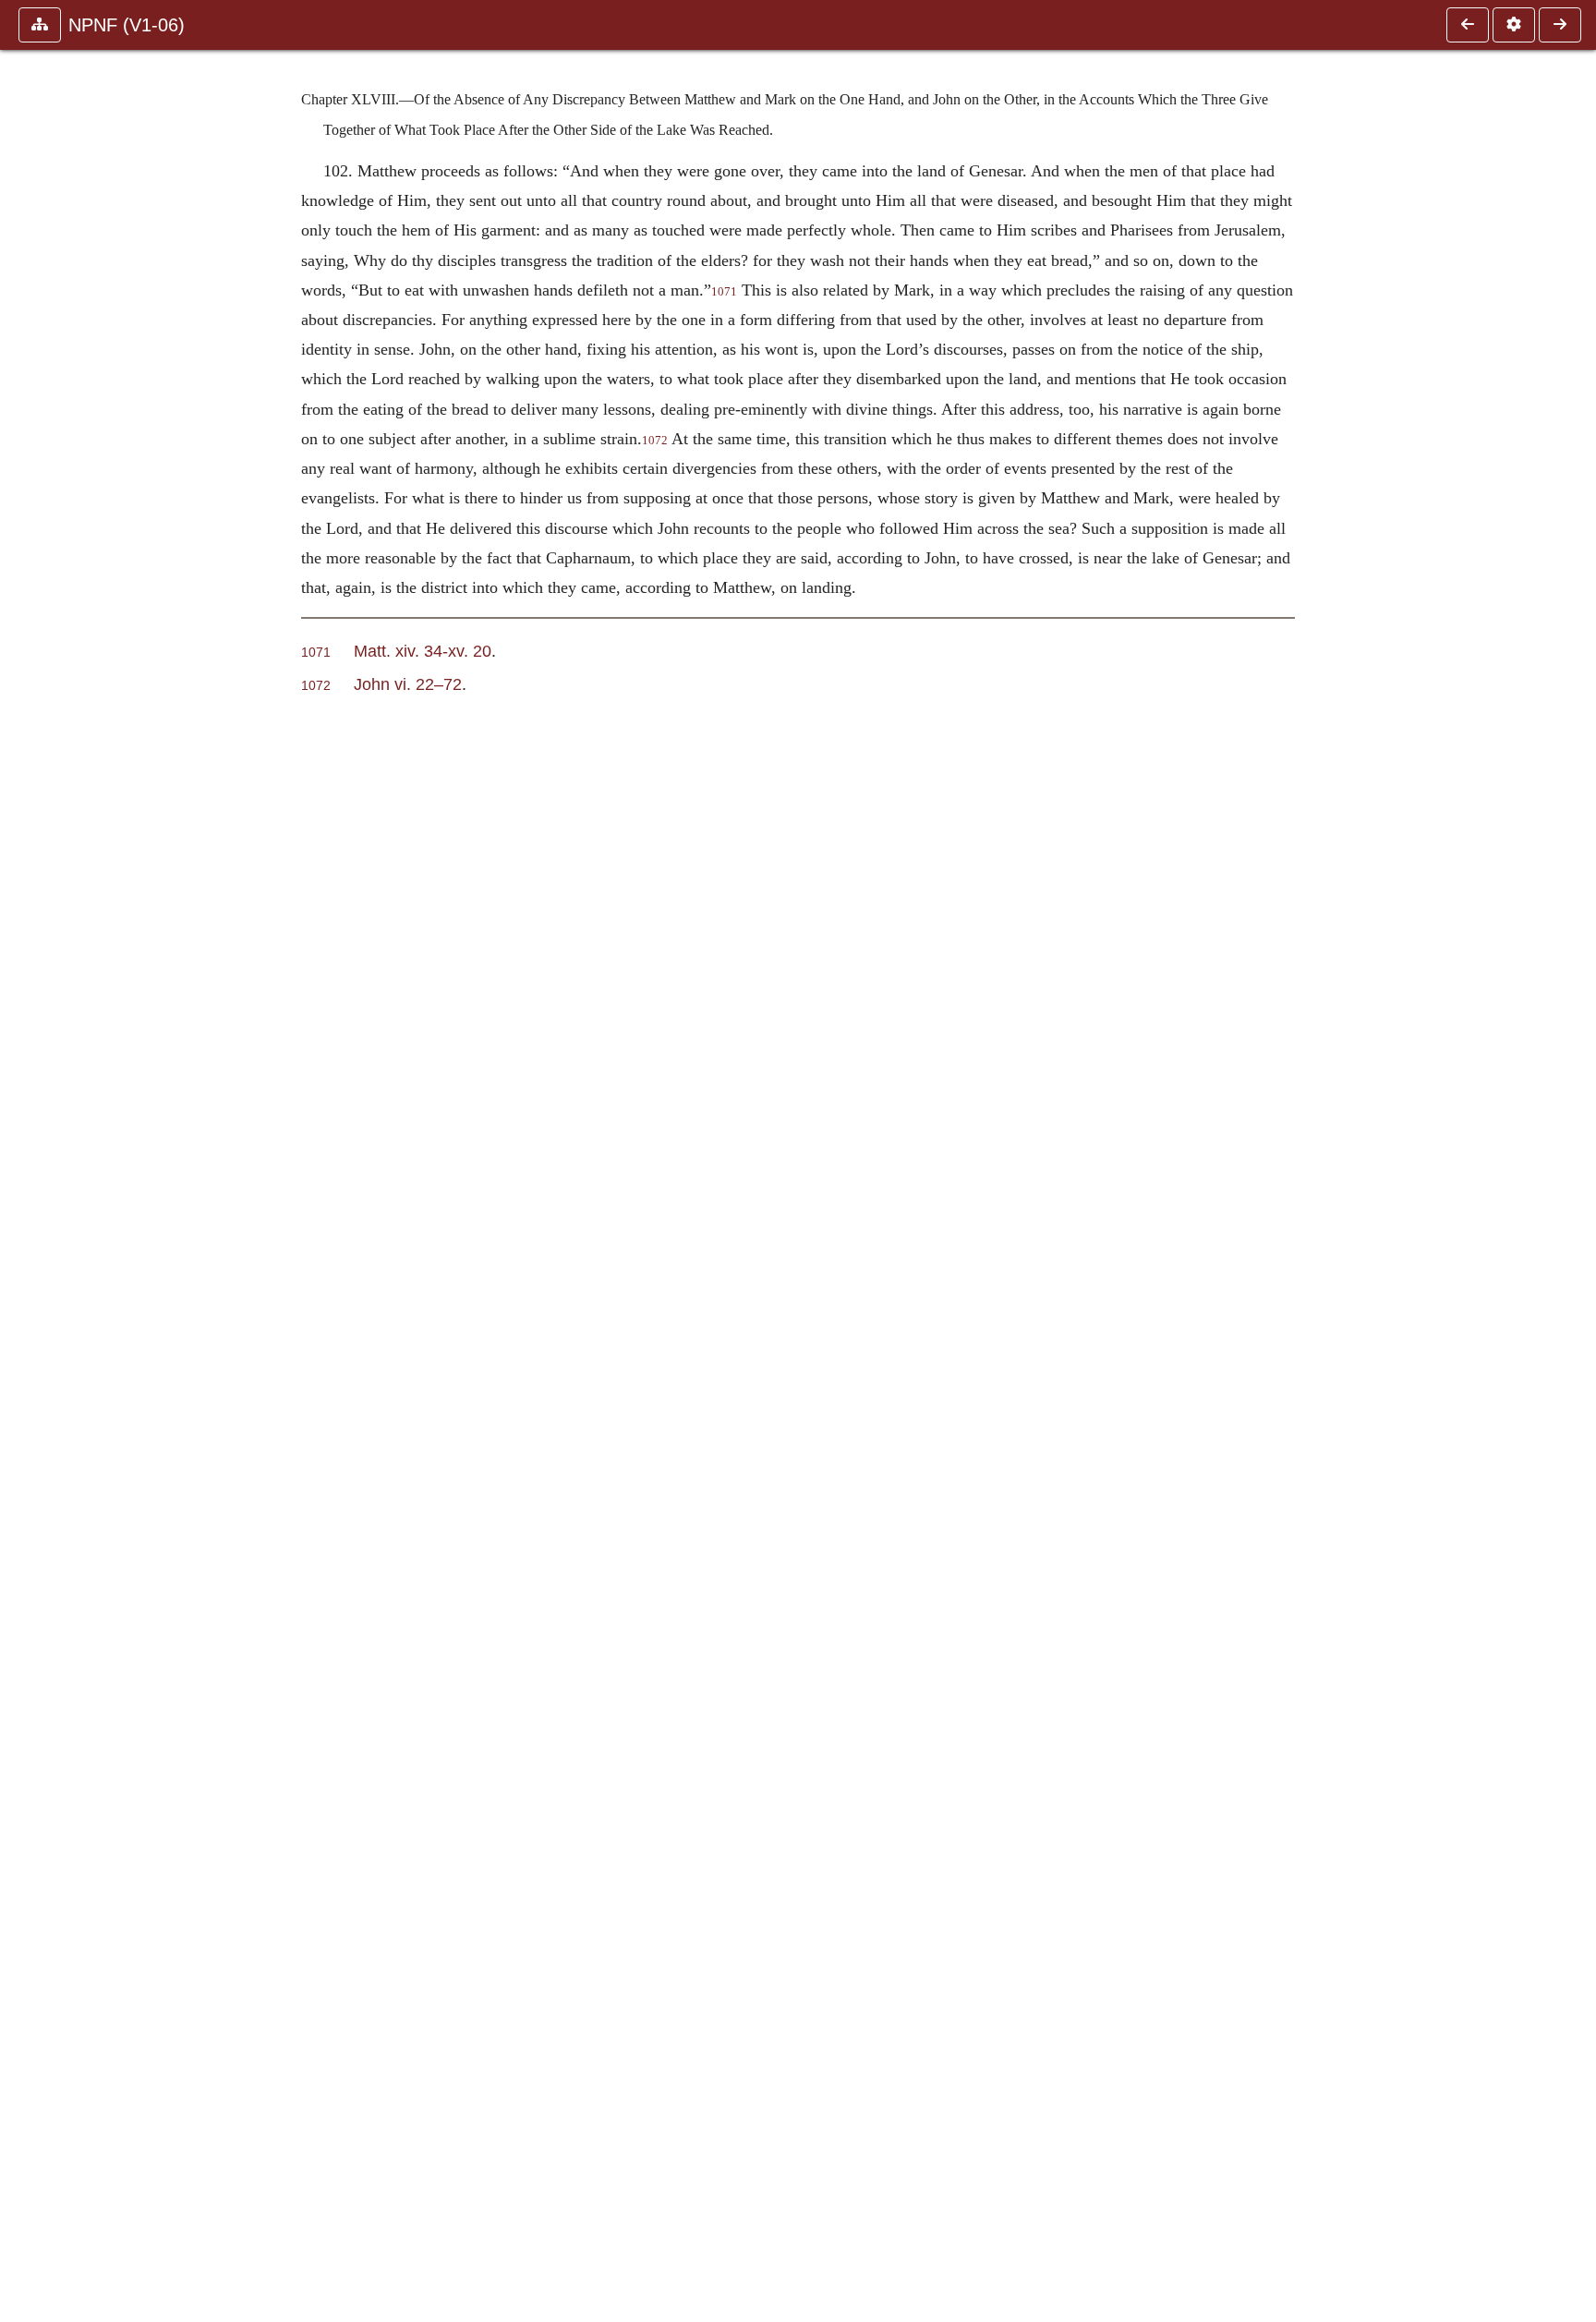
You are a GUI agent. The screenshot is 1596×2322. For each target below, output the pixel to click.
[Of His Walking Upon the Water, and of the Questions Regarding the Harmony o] (1468, 25)
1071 (724, 292)
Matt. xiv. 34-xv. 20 (423, 651)
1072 (655, 441)
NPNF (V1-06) (127, 25)
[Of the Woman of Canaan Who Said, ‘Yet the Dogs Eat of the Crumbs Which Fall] (1560, 25)
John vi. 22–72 (408, 684)
